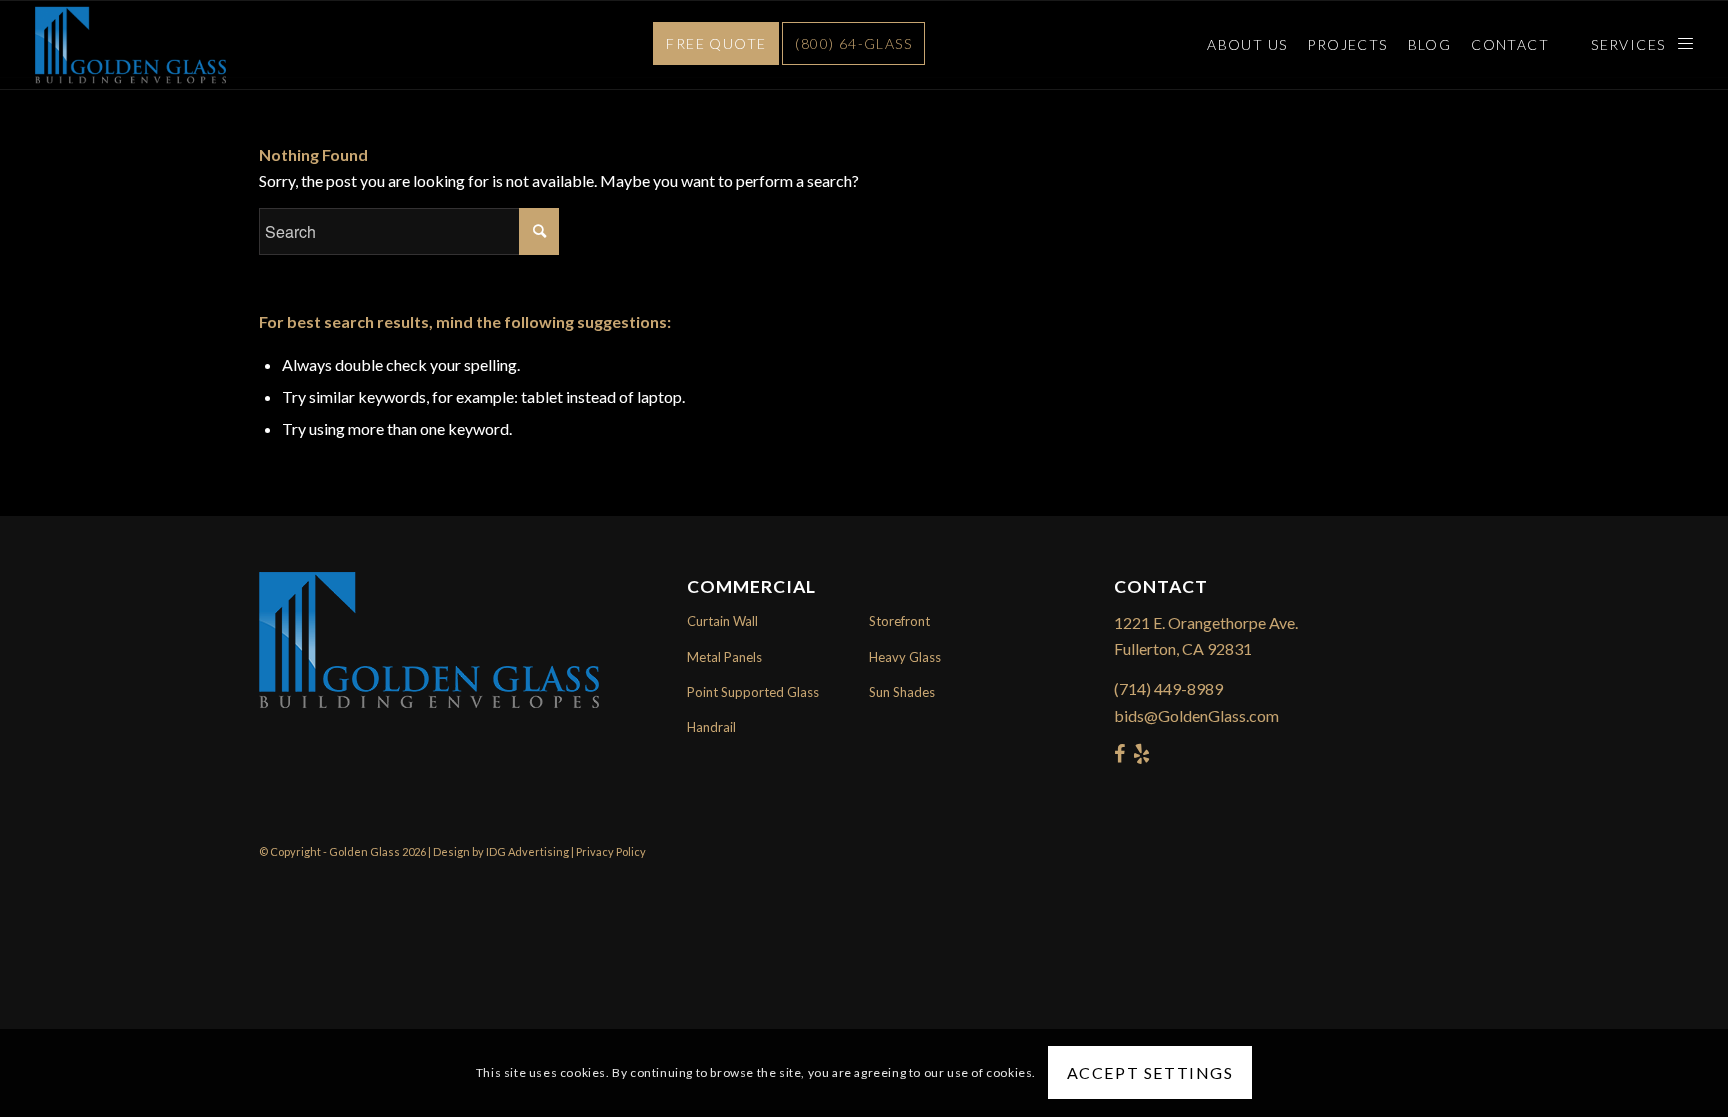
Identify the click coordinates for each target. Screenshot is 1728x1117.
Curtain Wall (722, 621)
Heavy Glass (905, 657)
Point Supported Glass (753, 692)
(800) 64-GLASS (853, 43)
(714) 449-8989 (1168, 688)
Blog (1430, 44)
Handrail (711, 727)
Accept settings (1150, 1072)
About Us (1247, 44)
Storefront (899, 621)
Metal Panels (724, 657)
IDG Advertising (527, 851)
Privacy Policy (611, 851)
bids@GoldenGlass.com (1196, 715)
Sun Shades (902, 692)
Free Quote (716, 43)
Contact (1510, 44)
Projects (1347, 44)
